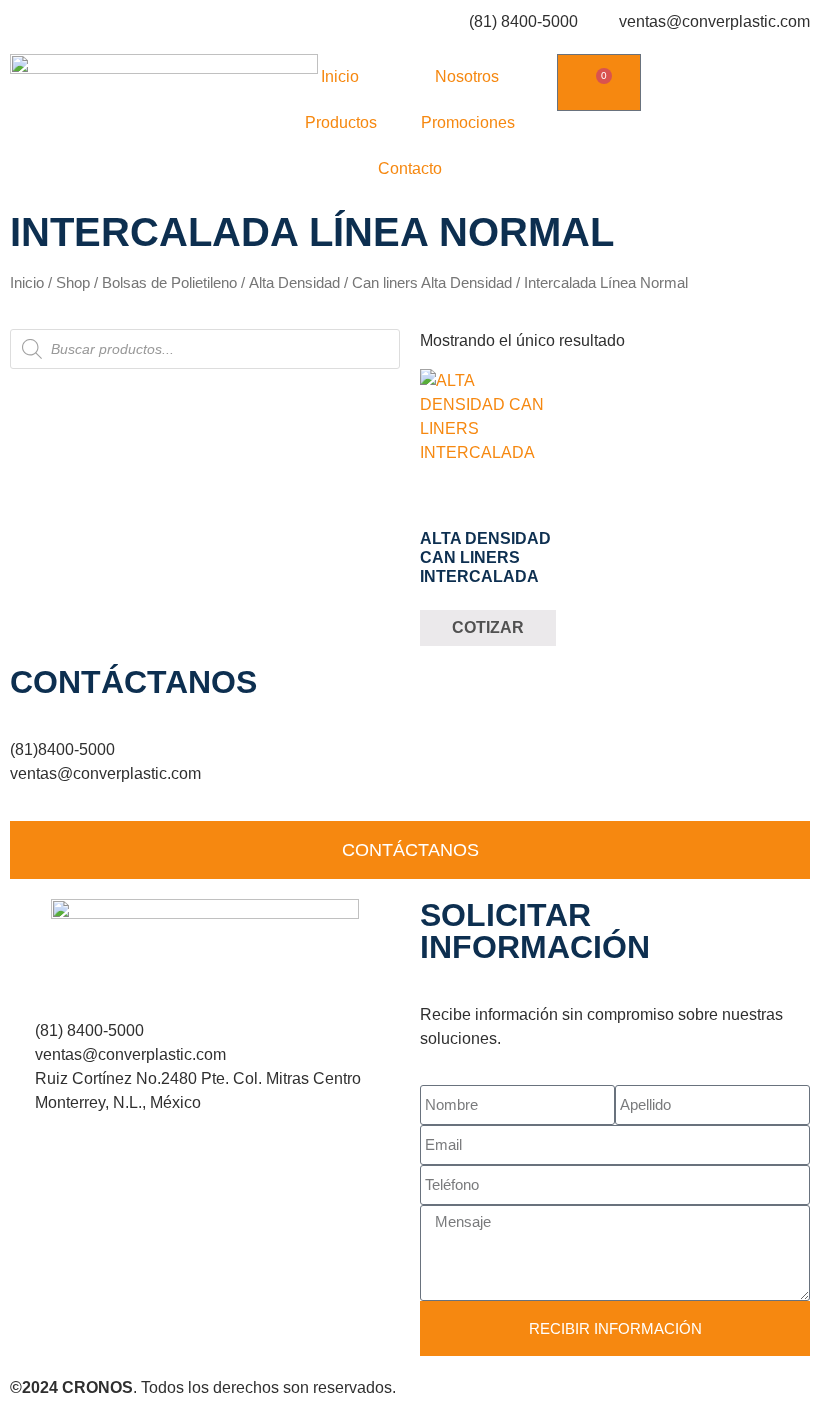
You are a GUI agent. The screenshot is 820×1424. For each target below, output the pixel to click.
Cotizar (488, 627)
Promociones (468, 122)
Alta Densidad (294, 283)
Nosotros (467, 76)
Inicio (340, 76)
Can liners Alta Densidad (432, 283)
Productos (341, 122)
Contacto (410, 168)
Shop (73, 283)
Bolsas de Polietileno (169, 283)
